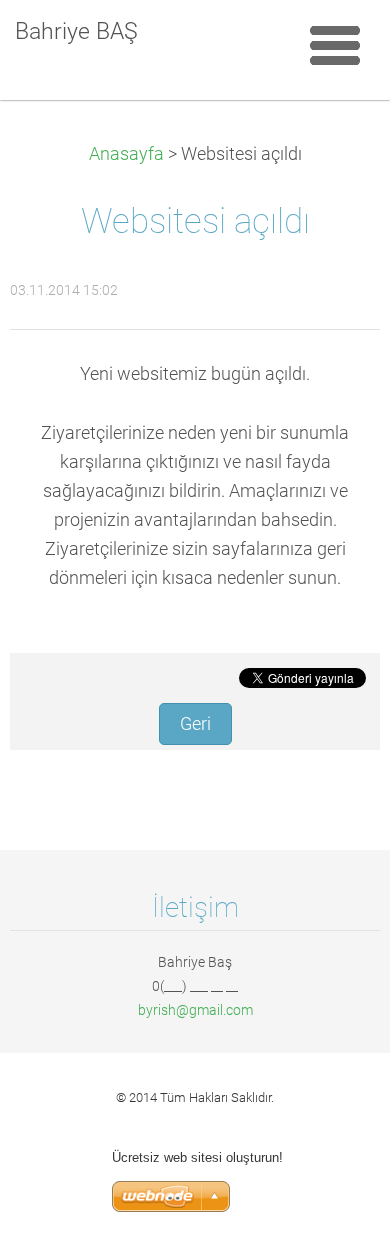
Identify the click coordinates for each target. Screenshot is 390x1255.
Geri (195, 724)
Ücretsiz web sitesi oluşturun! (197, 1157)
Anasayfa (126, 154)
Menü (335, 45)
